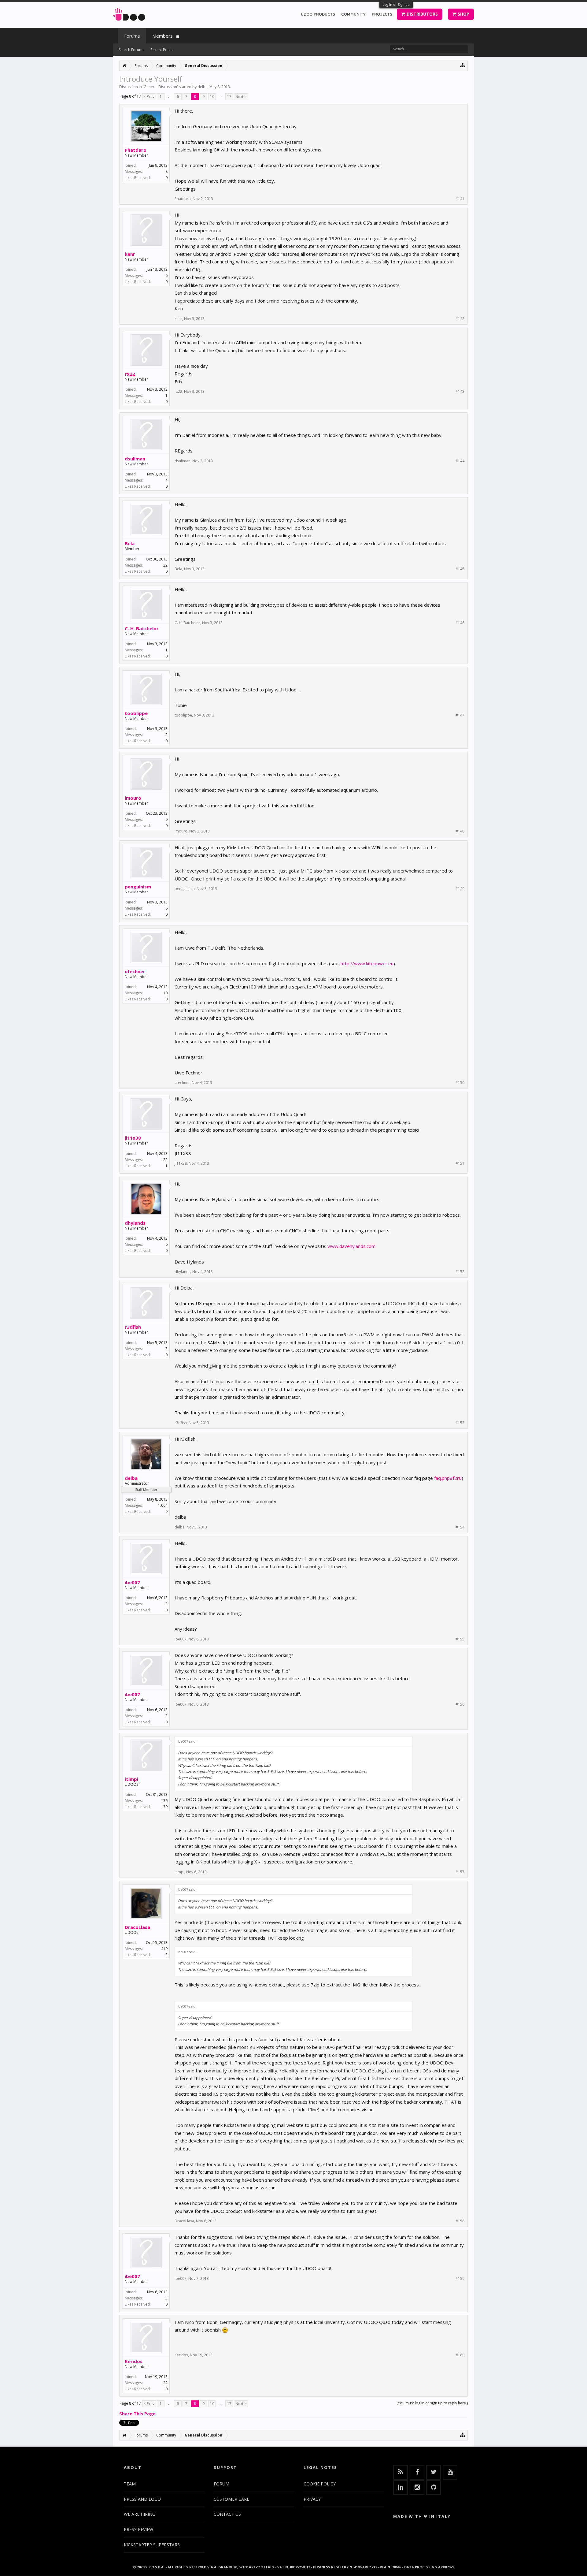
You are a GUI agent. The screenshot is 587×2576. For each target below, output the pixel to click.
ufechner (135, 971)
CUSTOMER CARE (231, 2499)
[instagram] (417, 2488)
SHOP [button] (463, 14)
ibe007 (132, 1582)
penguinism (138, 887)
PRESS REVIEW (138, 2529)
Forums (132, 36)
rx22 (130, 374)
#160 (460, 2355)
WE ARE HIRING (140, 2514)
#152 (460, 1272)
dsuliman (135, 459)
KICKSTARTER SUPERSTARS (152, 2545)
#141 (460, 199)
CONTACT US (227, 2514)
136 (164, 1801)
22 (165, 1160)
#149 (460, 889)
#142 (460, 319)
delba (203, 87)
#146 (460, 623)
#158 (460, 2221)
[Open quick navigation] (463, 65)
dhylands (135, 1223)
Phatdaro (136, 150)
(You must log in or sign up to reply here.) (432, 2403)
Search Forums (131, 50)
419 (164, 1949)
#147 (460, 715)
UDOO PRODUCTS (318, 14)
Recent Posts (161, 50)
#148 (460, 831)
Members (162, 36)
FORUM (222, 2484)
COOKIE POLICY (320, 2484)
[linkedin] (401, 2488)
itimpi (131, 1779)
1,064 (163, 1505)
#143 (460, 392)
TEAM (130, 2484)
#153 (460, 1423)
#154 (460, 1527)
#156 (460, 1704)
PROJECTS (382, 14)
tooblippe (136, 713)
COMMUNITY (353, 14)
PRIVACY (312, 2499)
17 (229, 97)
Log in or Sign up (396, 4)
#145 (460, 569)
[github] (434, 2488)
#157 (460, 1872)
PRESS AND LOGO (142, 2499)
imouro (133, 798)
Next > (241, 97)
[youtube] (450, 2472)
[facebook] (417, 2472)
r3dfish (133, 1327)
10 (212, 97)
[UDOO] (129, 13)
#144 (460, 461)
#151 (460, 1163)
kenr (130, 254)
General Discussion (160, 87)
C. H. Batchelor (142, 628)
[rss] (401, 2472)
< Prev (149, 97)
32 (165, 565)
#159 (460, 2279)
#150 (460, 1083)
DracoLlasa (137, 1927)
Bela (130, 543)
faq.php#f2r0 (448, 1478)
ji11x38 (133, 1138)
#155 (460, 1639)
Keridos (134, 2361)
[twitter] (434, 2472)
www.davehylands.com (351, 1246)
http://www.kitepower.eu (367, 963)
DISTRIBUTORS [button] (422, 14)
